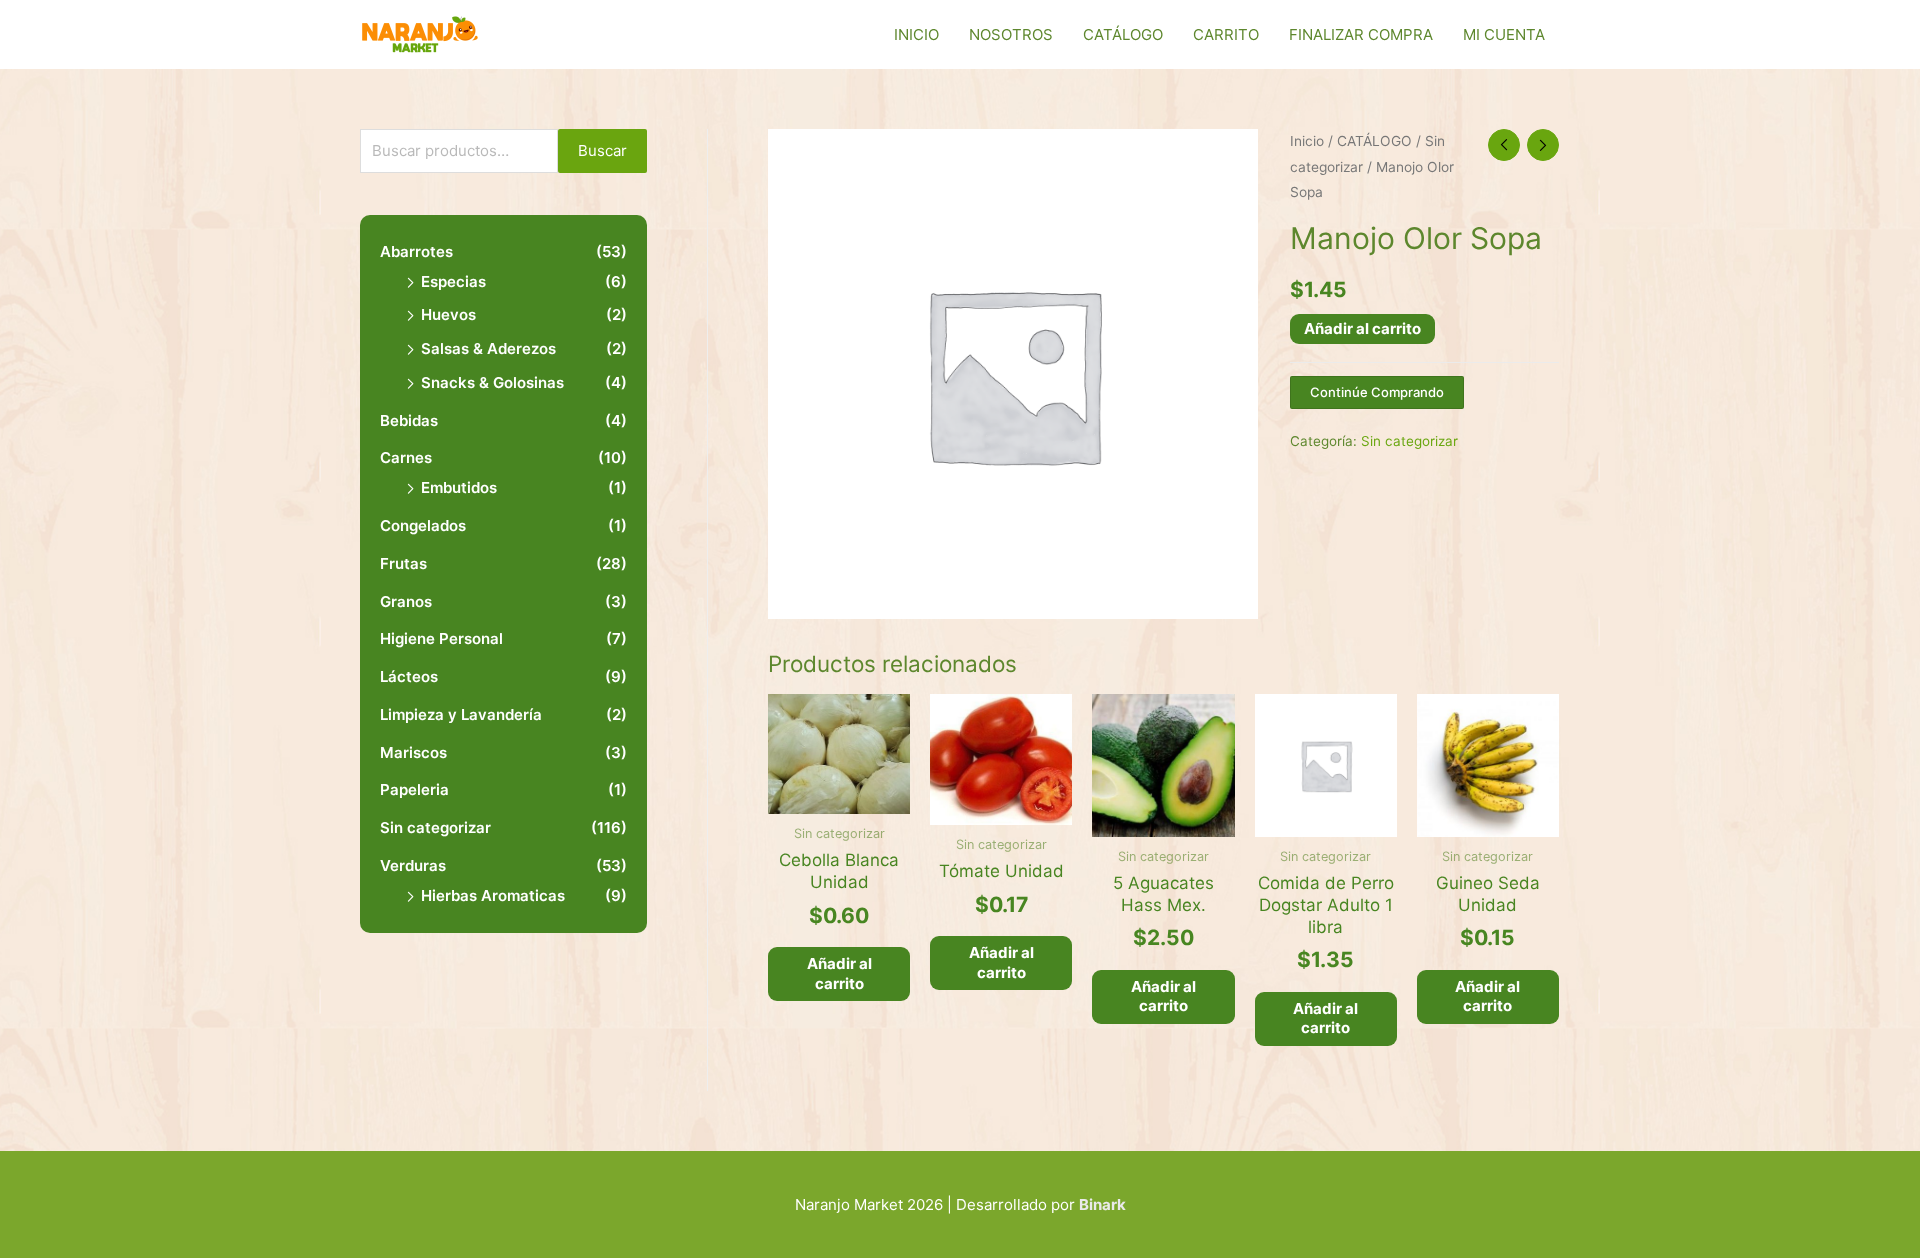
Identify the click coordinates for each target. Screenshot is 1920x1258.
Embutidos (459, 487)
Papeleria (414, 789)
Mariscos (413, 752)
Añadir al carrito (1362, 328)
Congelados (423, 525)
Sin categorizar (435, 827)
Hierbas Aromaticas (493, 895)
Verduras (413, 865)
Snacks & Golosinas (492, 382)
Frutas (403, 563)
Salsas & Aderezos (488, 348)
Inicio (1307, 141)
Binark (1102, 1204)
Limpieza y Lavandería (461, 714)
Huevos (448, 314)
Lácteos (409, 676)
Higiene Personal (441, 638)
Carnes (406, 457)
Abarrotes (416, 251)
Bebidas (409, 420)
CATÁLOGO (1374, 141)
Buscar (602, 150)
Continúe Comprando (1377, 392)
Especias (453, 281)
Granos (406, 601)
